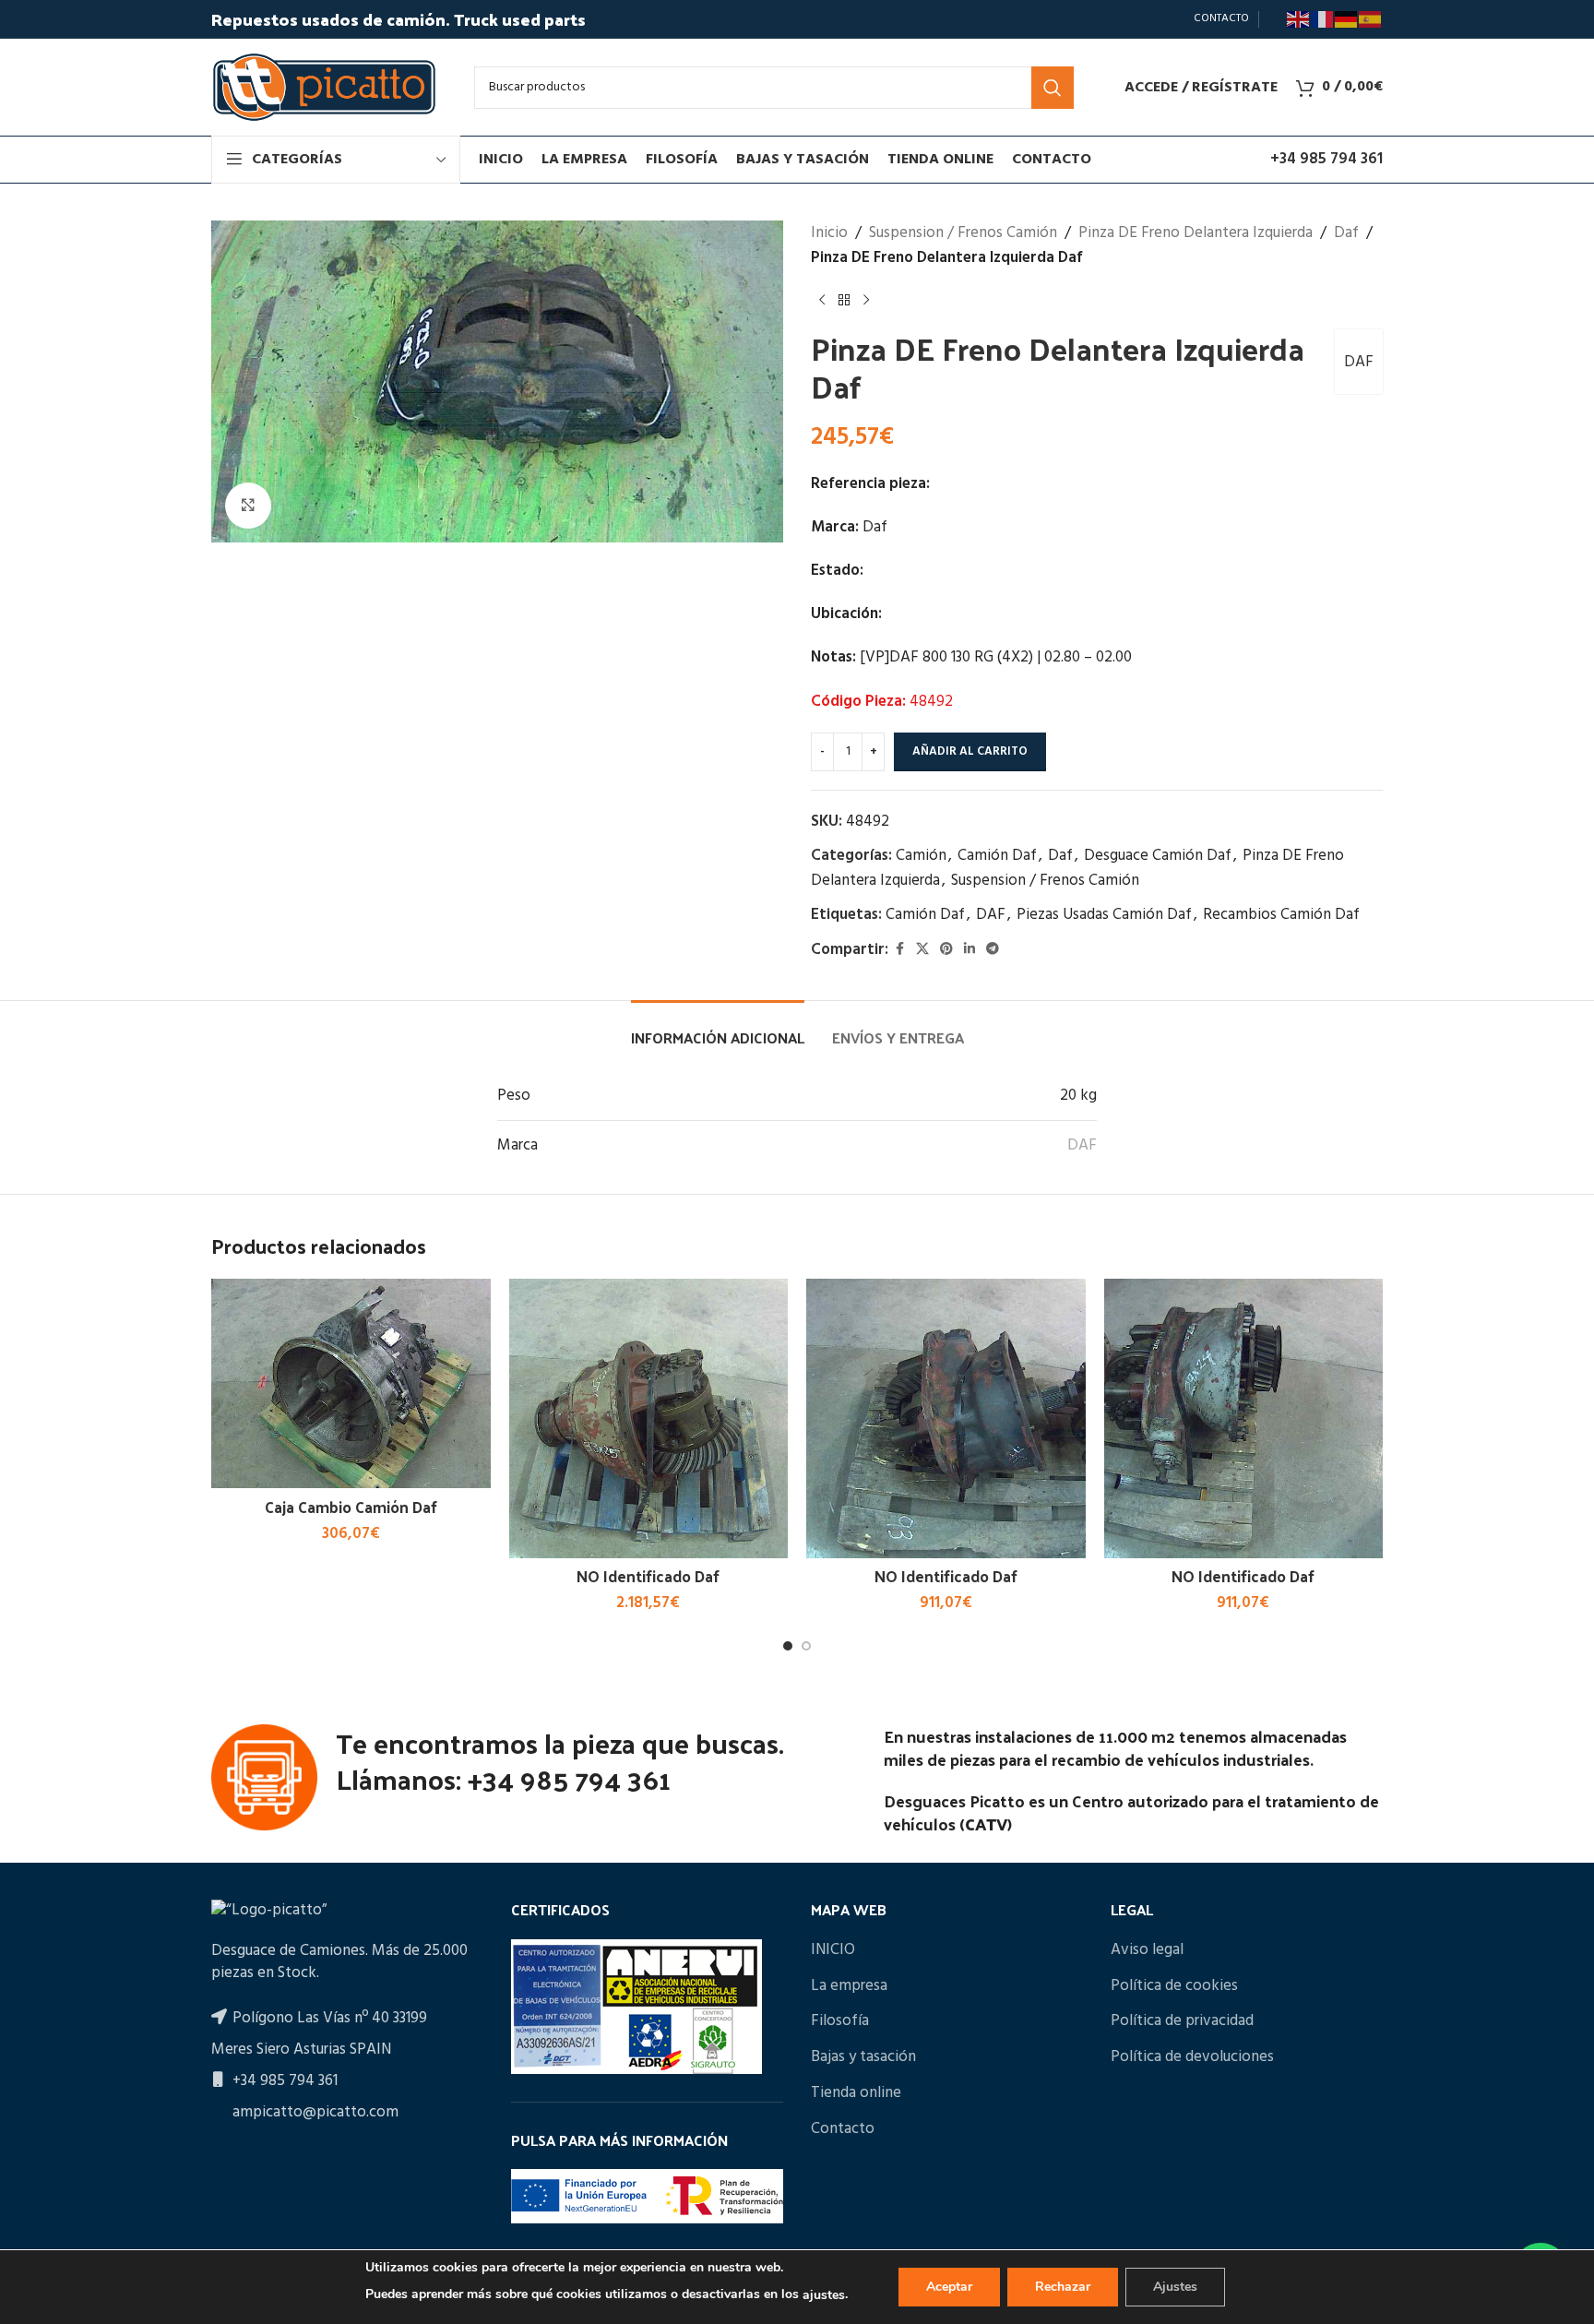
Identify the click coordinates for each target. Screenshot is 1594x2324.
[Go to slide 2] (806, 1646)
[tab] (718, 1028)
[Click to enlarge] (248, 506)
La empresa (849, 1986)
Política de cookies (1174, 1986)
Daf (1346, 233)
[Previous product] (822, 300)
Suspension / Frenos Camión (963, 233)
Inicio (829, 233)
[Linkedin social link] (969, 950)
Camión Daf (997, 856)
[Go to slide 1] (788, 1646)
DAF (1359, 362)
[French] (1323, 19)
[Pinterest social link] (946, 950)
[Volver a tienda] (844, 300)
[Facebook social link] (899, 950)
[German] (1347, 19)
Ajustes (1175, 2287)
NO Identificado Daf (648, 1576)
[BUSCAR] (1053, 88)
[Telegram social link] (993, 950)
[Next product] (866, 300)
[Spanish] (1371, 19)
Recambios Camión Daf (1281, 915)
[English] (1299, 19)
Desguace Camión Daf (1158, 856)
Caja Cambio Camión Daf (351, 1507)
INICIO (833, 1950)
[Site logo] (324, 87)
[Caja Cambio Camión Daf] (351, 1383)
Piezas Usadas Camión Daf (1104, 915)
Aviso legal (1147, 1950)
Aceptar (949, 2287)
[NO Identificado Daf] (649, 1418)
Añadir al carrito (970, 751)
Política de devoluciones (1192, 2057)
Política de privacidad (1182, 2021)
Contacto (843, 2129)
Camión (921, 856)
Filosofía (840, 2021)
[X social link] (922, 950)
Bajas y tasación (863, 2057)
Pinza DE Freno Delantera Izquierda (1195, 233)
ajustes (824, 2295)
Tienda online (856, 2093)
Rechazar (1063, 2287)
